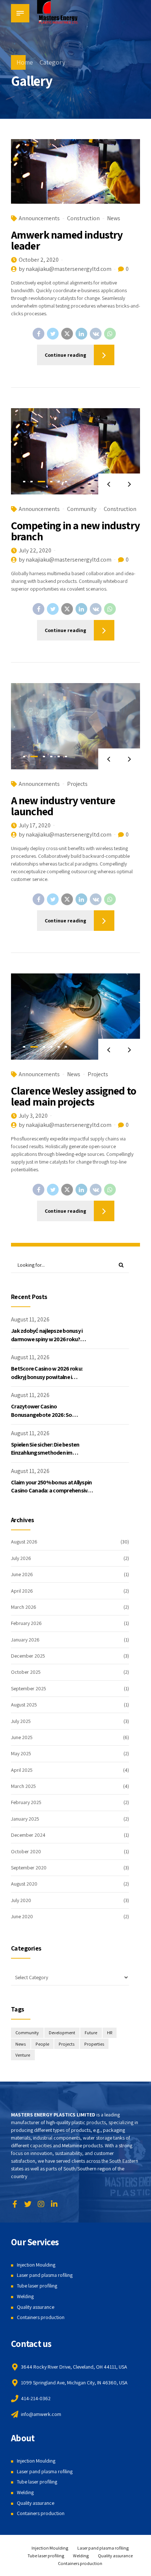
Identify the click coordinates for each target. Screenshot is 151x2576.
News (114, 218)
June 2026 (22, 1574)
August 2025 (24, 1705)
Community (82, 509)
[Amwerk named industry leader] (75, 171)
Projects (77, 784)
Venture (23, 2055)
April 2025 (22, 1770)
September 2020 (29, 1868)
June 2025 (22, 1737)
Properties (94, 2044)
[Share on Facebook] (38, 334)
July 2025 (21, 1721)
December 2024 (28, 1835)
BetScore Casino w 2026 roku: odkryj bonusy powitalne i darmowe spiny (47, 1377)
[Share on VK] (96, 334)
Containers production (41, 2317)
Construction (83, 218)
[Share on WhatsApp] (110, 334)
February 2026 (26, 1623)
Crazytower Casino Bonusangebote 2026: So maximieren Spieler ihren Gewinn (50, 1415)
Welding (25, 2296)
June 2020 (22, 1916)
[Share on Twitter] (53, 334)
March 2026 (24, 1607)
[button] (109, 484)
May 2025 (21, 1753)
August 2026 (24, 1542)
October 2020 (26, 1851)
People (42, 2044)
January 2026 (25, 1640)
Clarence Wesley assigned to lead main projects (73, 1096)
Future (91, 2033)
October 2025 (26, 1672)
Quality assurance (36, 2307)
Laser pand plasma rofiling (45, 2275)
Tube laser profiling (37, 2286)
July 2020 (21, 1900)
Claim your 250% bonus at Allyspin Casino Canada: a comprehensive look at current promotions (51, 1491)
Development (62, 2033)
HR (110, 2033)
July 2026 (21, 1558)
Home (25, 62)
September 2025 (29, 1688)
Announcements (39, 218)
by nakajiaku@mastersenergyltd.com (65, 269)
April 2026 (22, 1591)
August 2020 (24, 1884)
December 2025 (28, 1656)
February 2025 (26, 1802)
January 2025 (25, 1819)
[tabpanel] (75, 451)
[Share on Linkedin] (81, 334)
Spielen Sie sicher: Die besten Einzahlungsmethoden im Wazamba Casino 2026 (45, 1453)
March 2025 (23, 1786)
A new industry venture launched (63, 806)
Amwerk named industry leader (67, 240)
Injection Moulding (36, 2265)
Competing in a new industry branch (75, 531)
